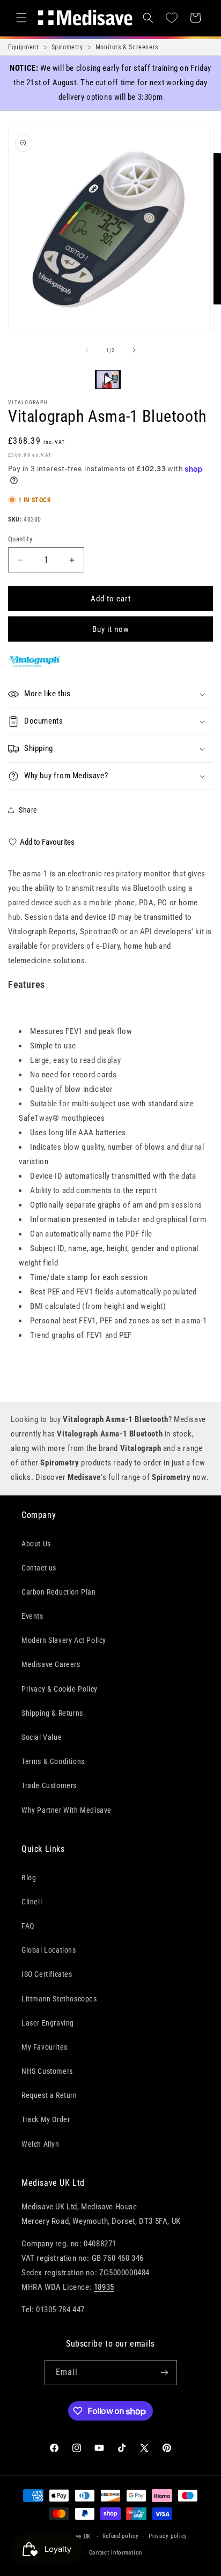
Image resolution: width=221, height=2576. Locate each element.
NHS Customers (47, 2071)
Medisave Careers (51, 1664)
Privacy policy (168, 2536)
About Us (36, 1544)
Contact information (116, 2553)
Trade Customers (49, 1785)
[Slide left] (87, 350)
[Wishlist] (172, 18)
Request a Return (49, 2095)
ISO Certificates (47, 1974)
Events (32, 1616)
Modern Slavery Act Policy (64, 1640)
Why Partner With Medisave (67, 1810)
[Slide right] (134, 350)
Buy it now (111, 629)
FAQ (28, 1926)
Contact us (39, 1568)
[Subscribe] (165, 2373)
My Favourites (45, 2047)
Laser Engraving (48, 2023)
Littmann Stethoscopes (59, 1999)
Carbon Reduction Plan (59, 1592)
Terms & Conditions (53, 1761)
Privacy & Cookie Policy (60, 1689)
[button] (21, 18)
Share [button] (28, 810)
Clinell (32, 1902)
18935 (104, 2287)
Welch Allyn (40, 2144)
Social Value (42, 1737)
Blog (29, 1878)
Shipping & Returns (52, 1713)
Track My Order (46, 2119)
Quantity (20, 539)
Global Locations (49, 1950)
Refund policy (121, 2536)
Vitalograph (28, 402)
